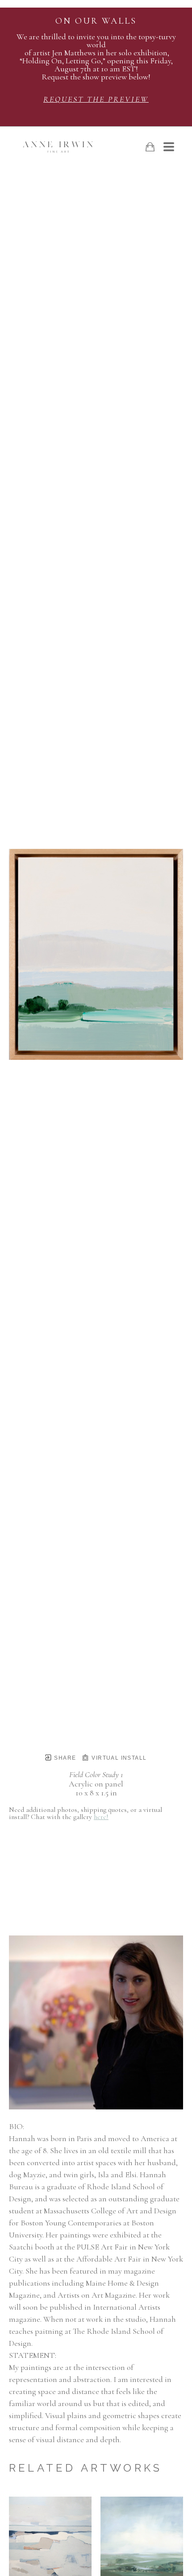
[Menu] (169, 147)
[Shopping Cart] (150, 147)
